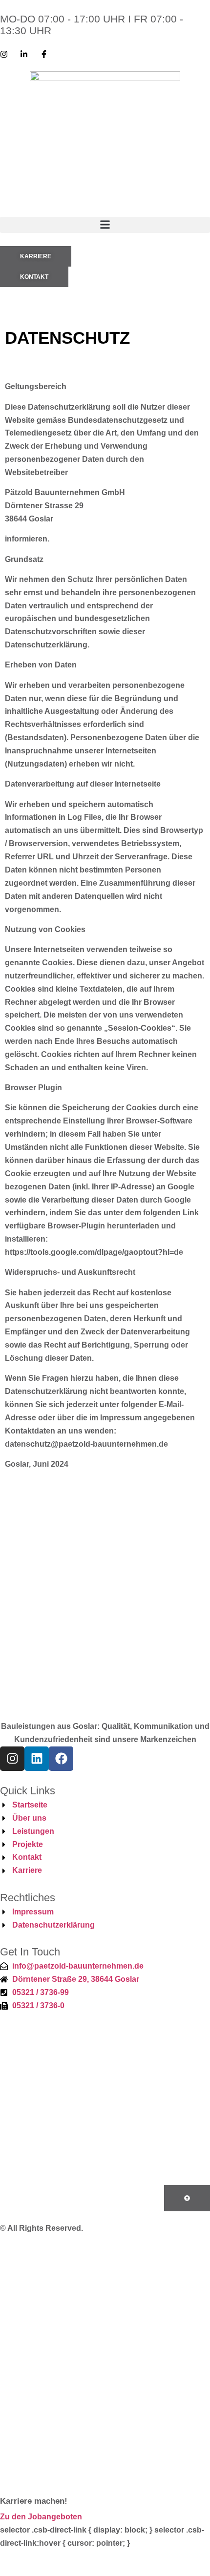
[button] (105, 225)
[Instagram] (12, 1759)
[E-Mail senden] (105, 2404)
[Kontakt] (105, 2352)
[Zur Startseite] (105, 2298)
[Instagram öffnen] (105, 2490)
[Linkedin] (37, 1759)
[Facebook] (61, 1759)
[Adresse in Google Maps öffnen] (105, 2458)
